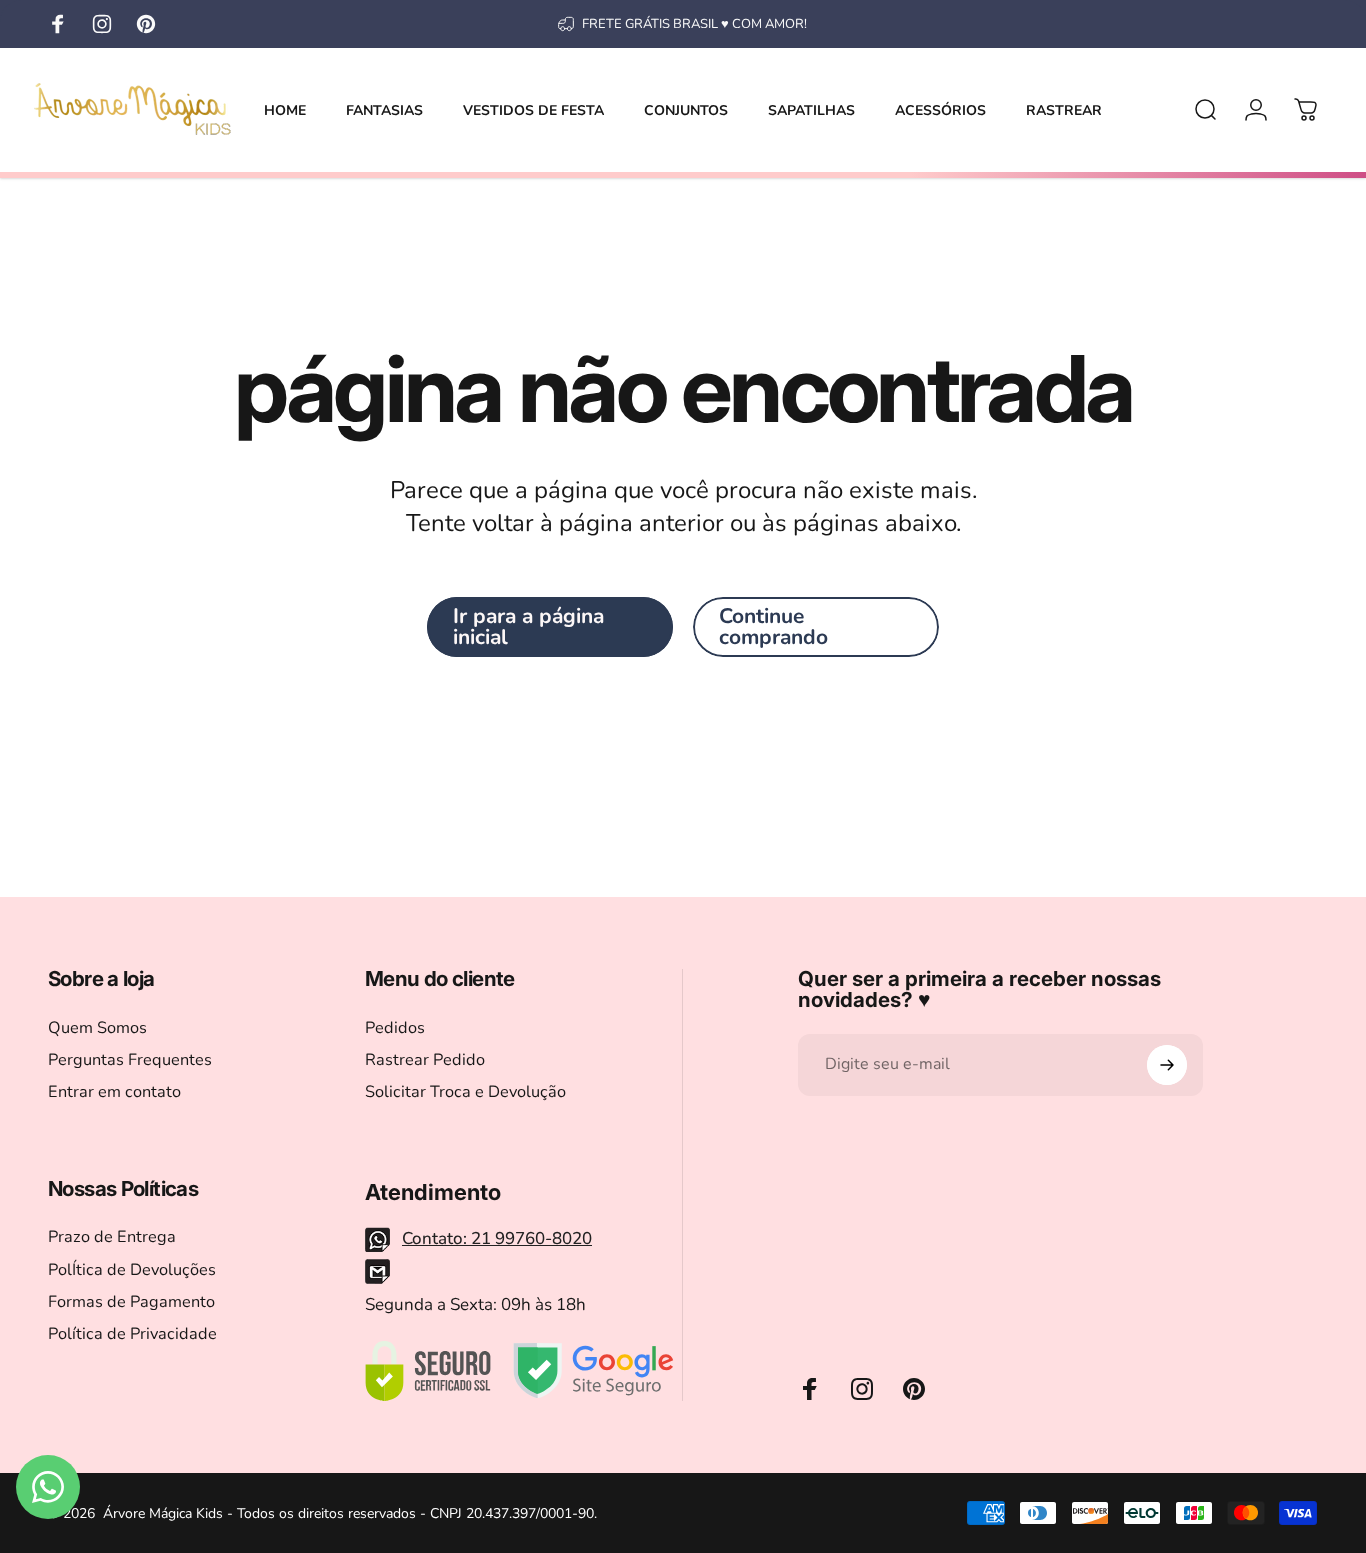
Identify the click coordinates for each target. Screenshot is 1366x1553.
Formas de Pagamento (131, 1302)
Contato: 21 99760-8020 (497, 1238)
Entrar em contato (114, 1092)
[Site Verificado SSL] (428, 1371)
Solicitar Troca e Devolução (465, 1092)
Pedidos (395, 1028)
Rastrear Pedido (425, 1060)
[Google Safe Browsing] (593, 1371)
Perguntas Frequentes (130, 1060)
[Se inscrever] (1167, 1065)
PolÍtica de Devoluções (132, 1270)
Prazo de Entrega (112, 1237)
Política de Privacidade (132, 1334)
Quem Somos (97, 1028)
